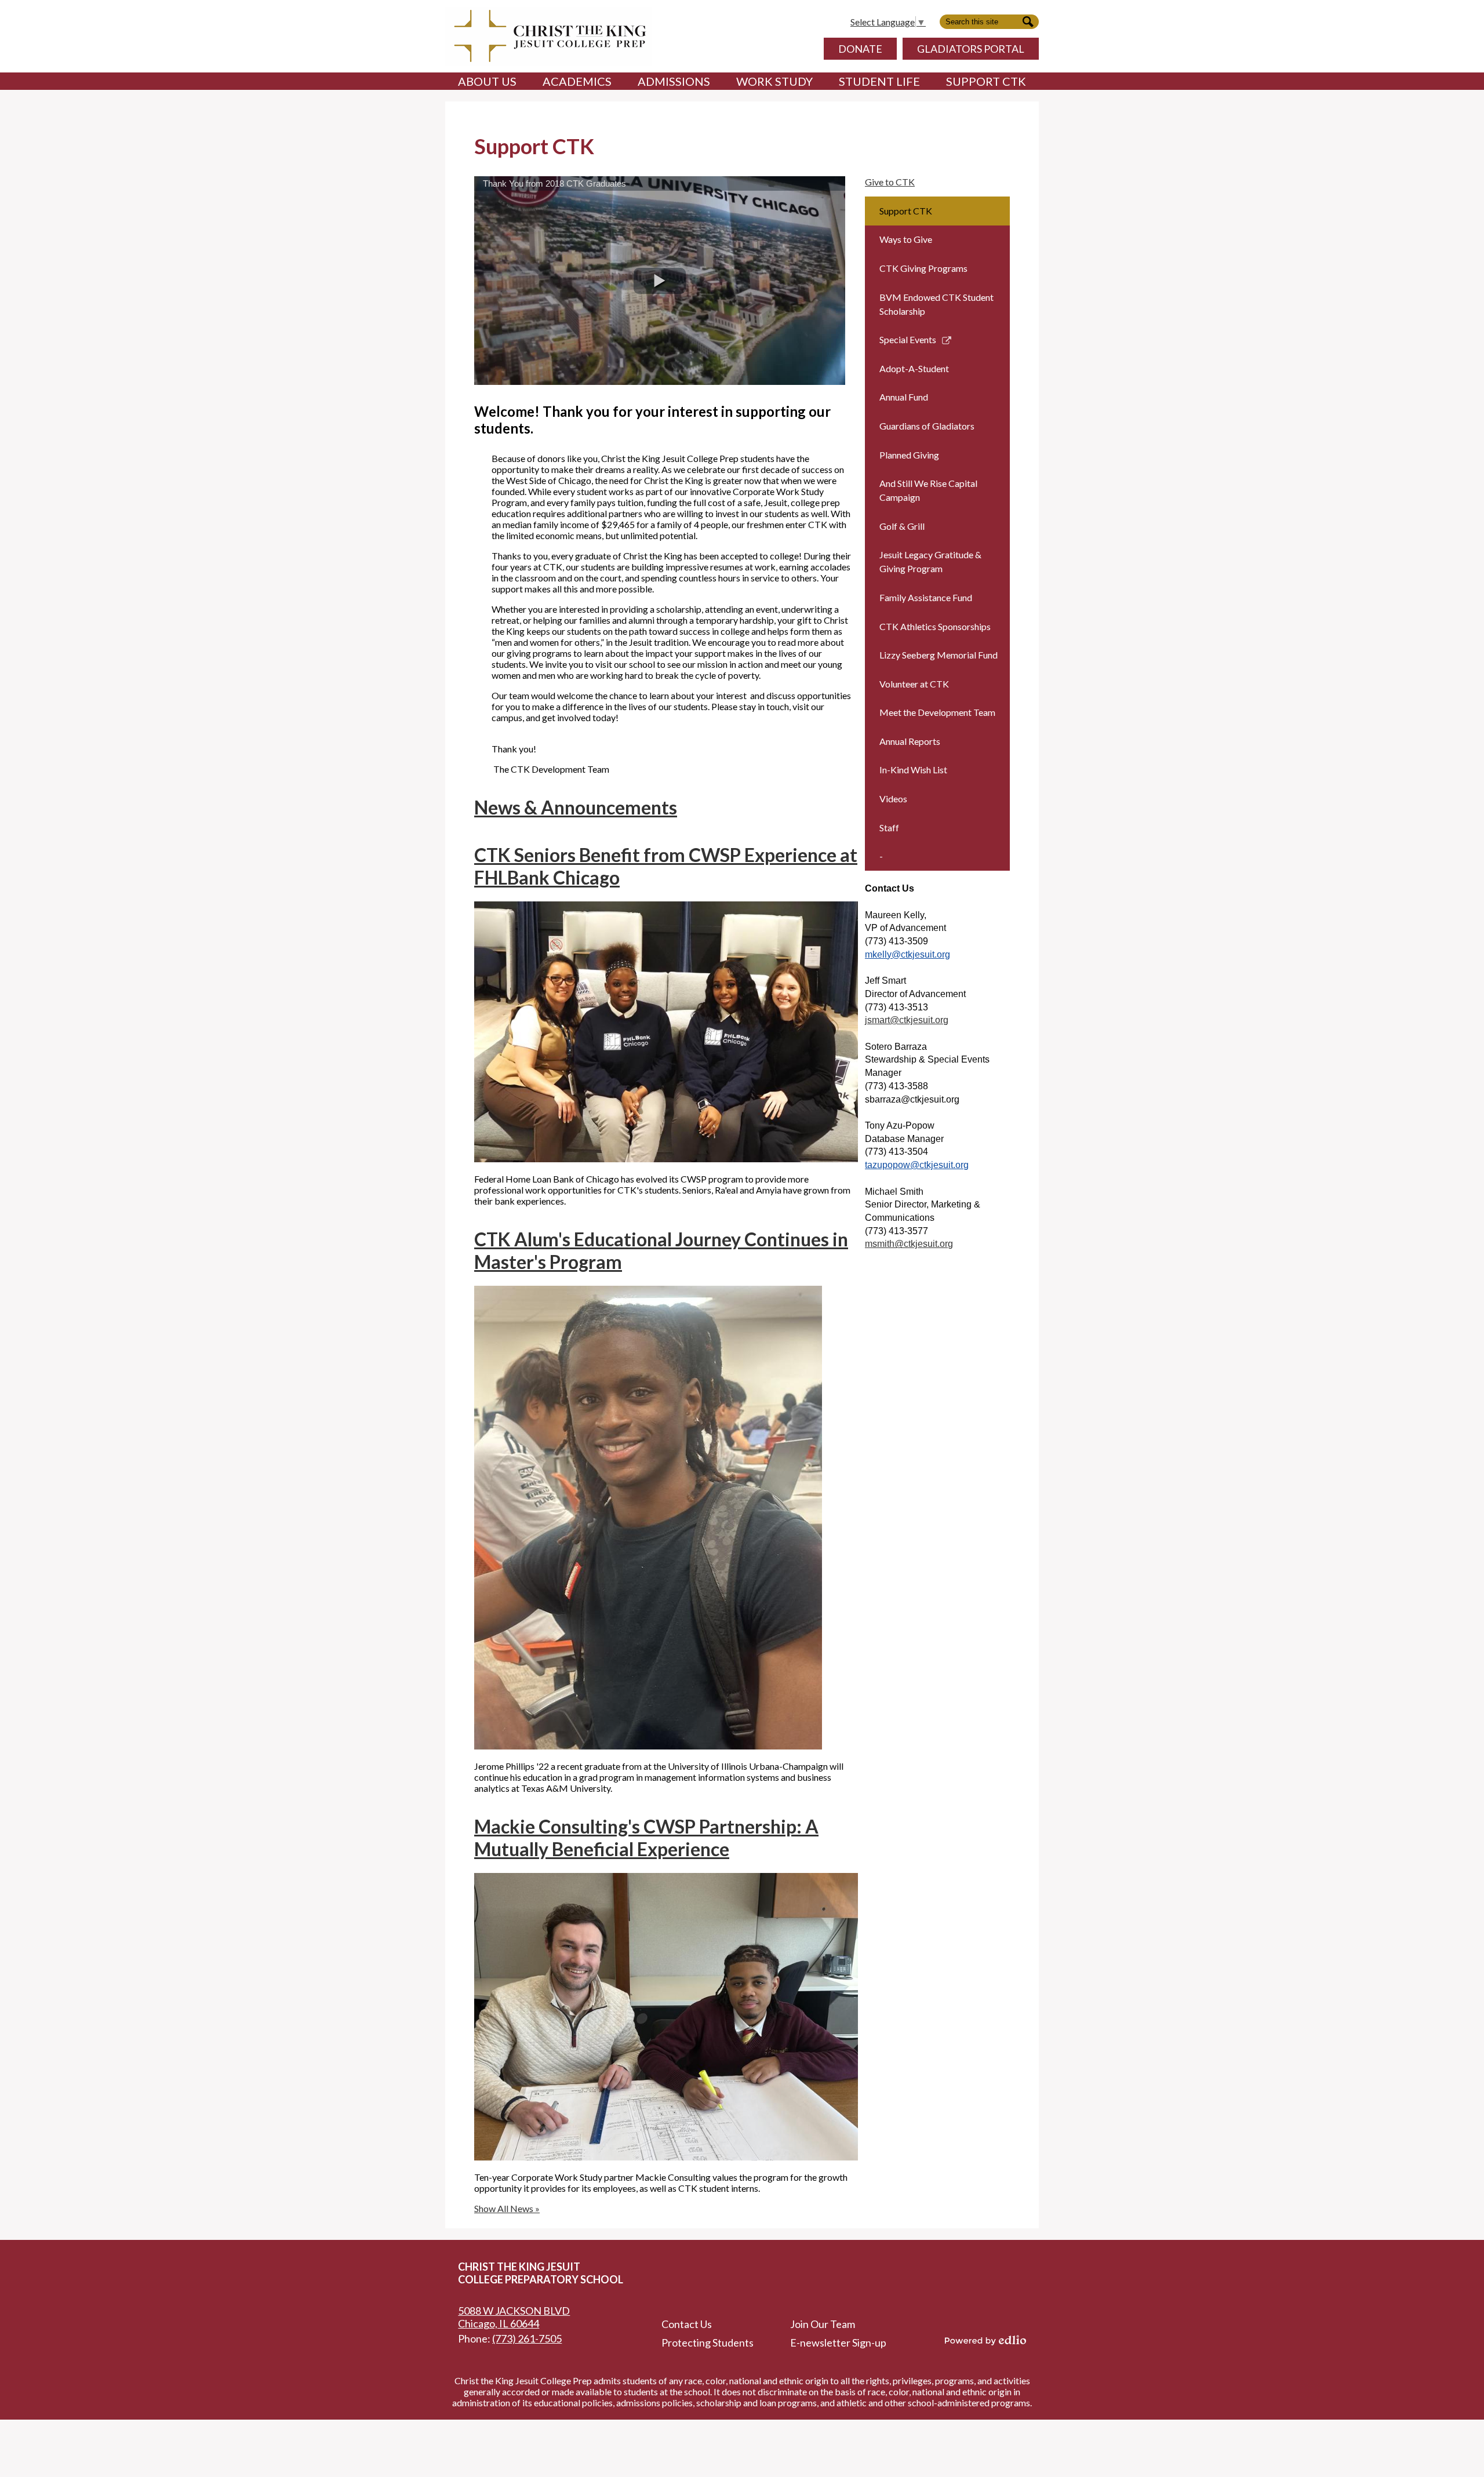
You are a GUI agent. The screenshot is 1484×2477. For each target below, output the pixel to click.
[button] (487, 81)
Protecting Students (708, 2343)
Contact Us (687, 2324)
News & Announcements (576, 807)
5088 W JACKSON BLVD (514, 2317)
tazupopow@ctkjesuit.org (917, 1165)
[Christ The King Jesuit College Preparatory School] (548, 36)
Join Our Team (823, 2324)
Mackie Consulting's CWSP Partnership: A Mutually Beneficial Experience (646, 1838)
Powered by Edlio (985, 2340)
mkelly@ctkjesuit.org (908, 954)
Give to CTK (890, 182)
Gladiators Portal (971, 49)
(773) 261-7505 (527, 2338)
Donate (860, 49)
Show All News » (507, 2208)
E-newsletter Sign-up (838, 2343)
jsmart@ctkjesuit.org (907, 1020)
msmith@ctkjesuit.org (909, 1244)
